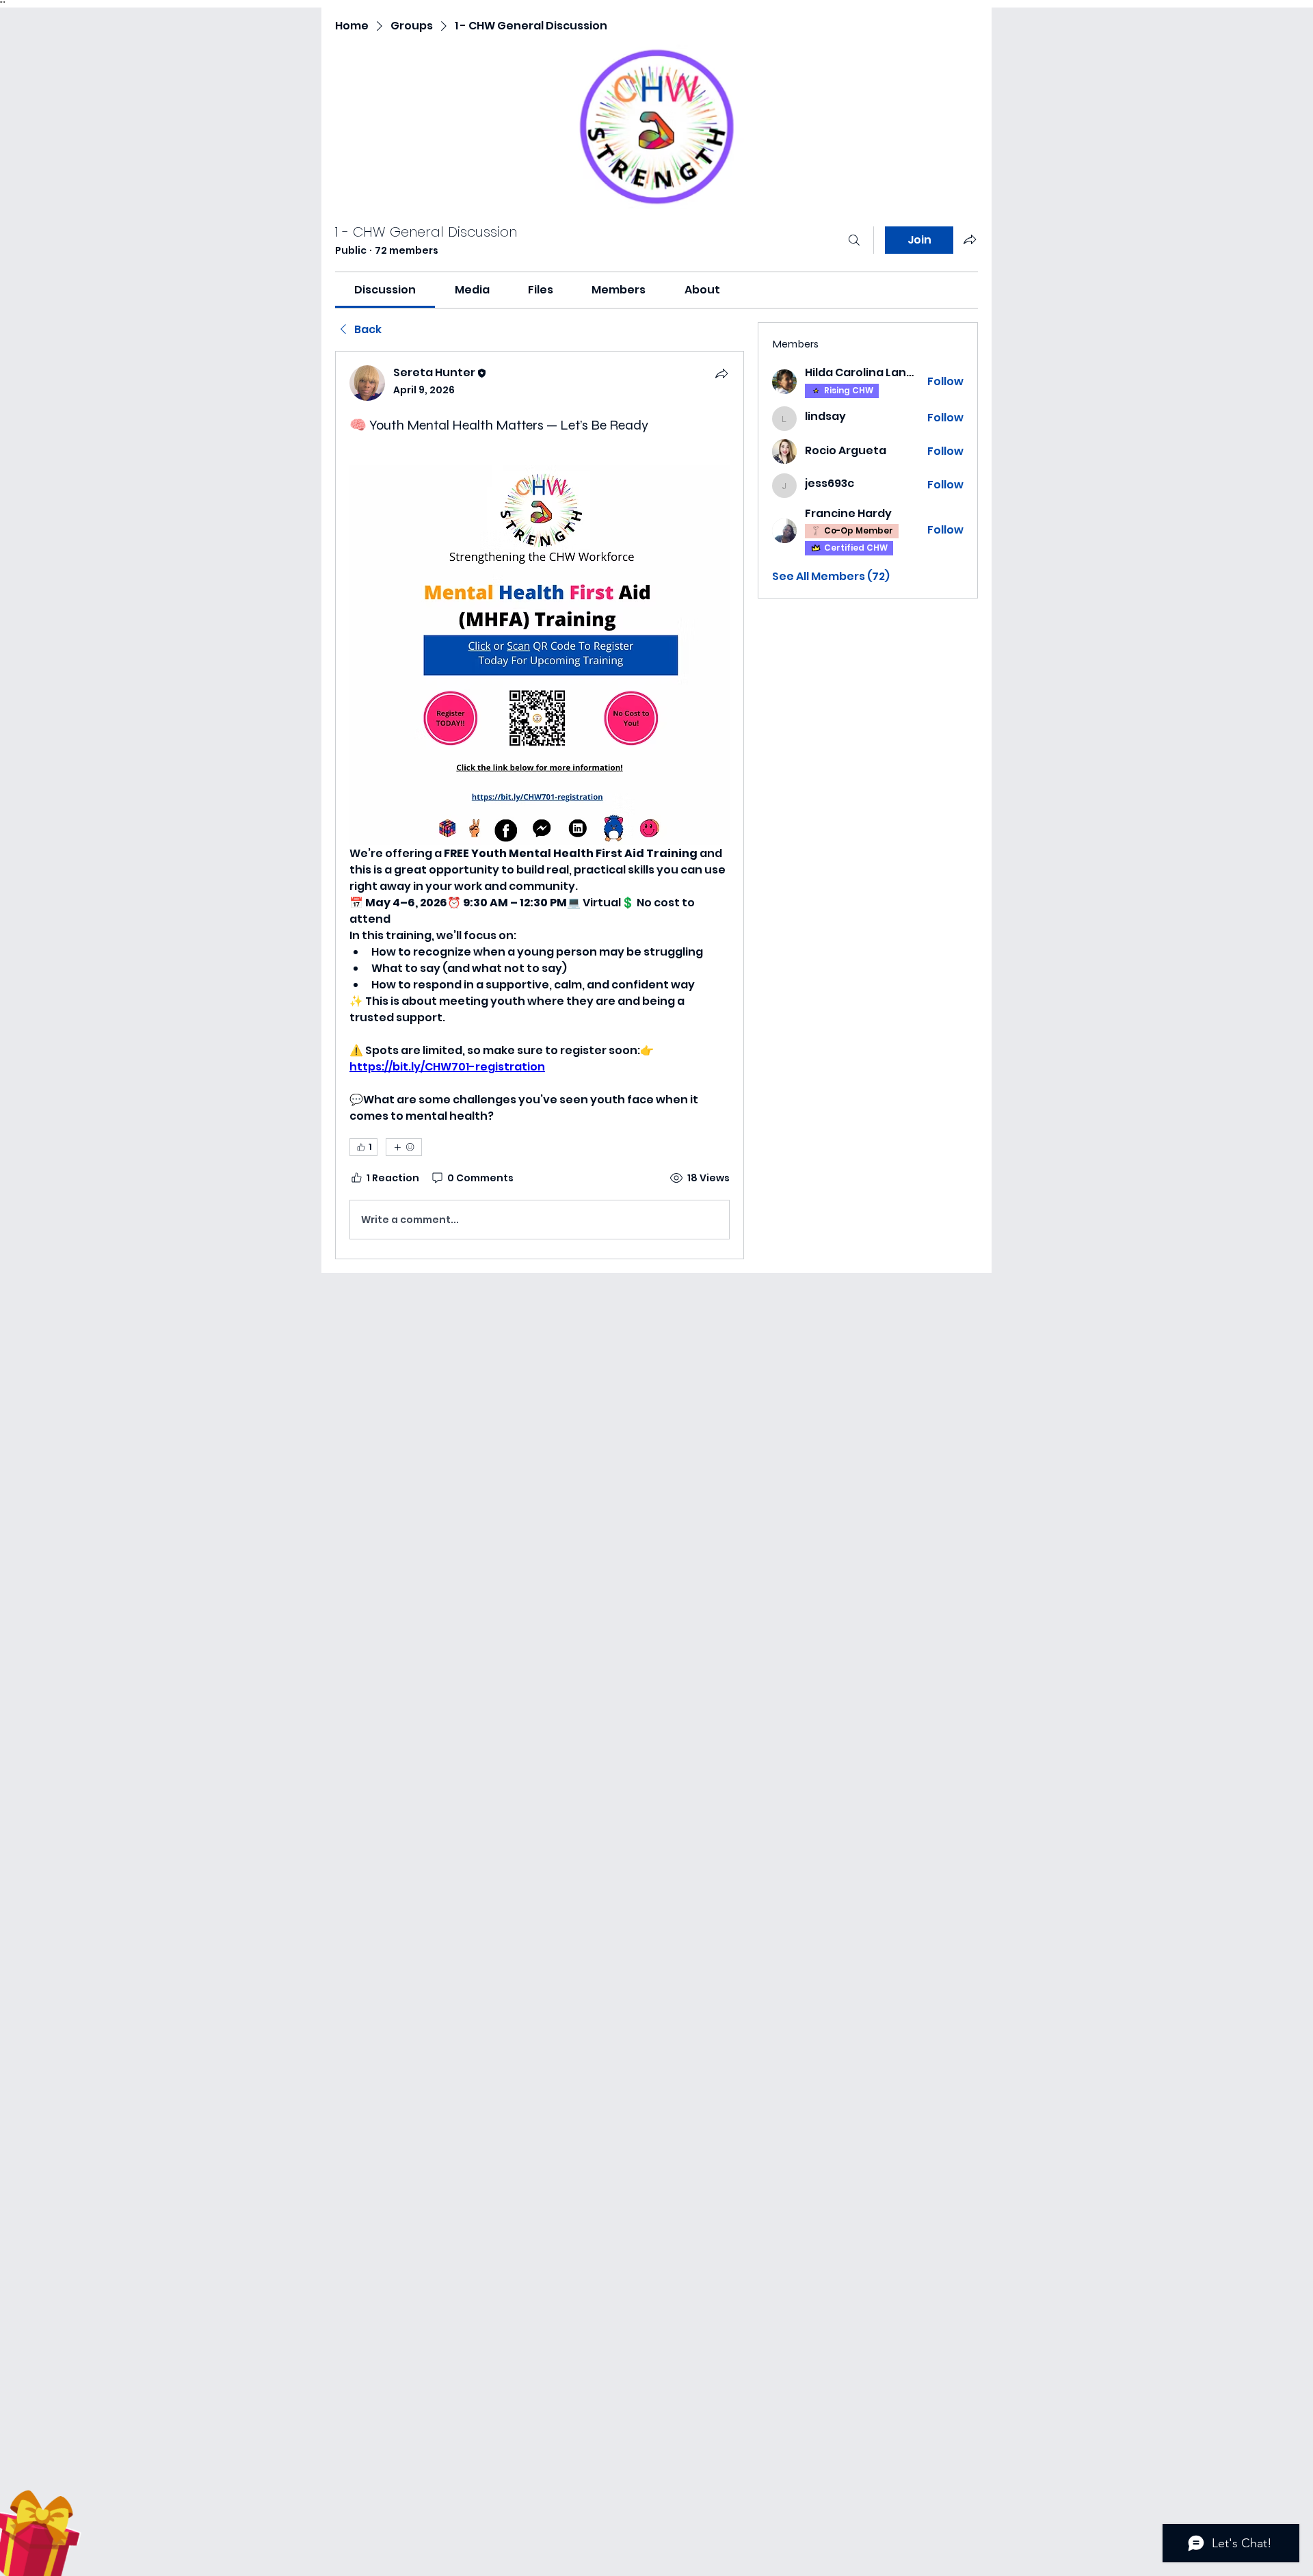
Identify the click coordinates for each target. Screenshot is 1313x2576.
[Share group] (970, 239)
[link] (385, 290)
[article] (540, 805)
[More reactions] (404, 1147)
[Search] (854, 240)
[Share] (721, 373)
